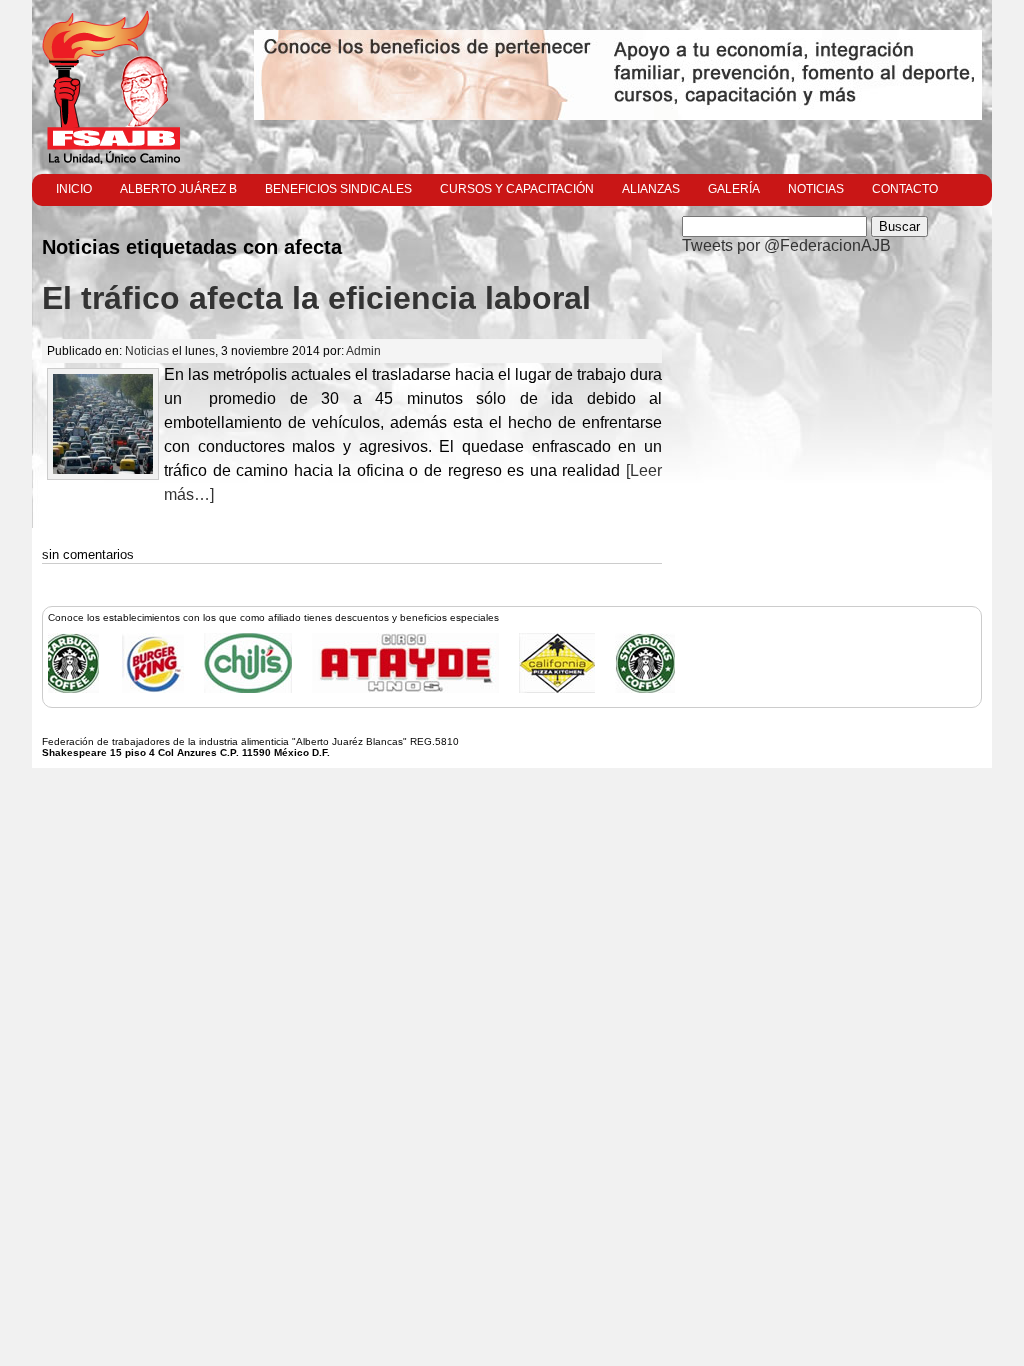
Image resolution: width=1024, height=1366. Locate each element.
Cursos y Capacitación (517, 189)
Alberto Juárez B (178, 189)
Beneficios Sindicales (338, 189)
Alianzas (651, 189)
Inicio (74, 189)
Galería (734, 189)
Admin (363, 351)
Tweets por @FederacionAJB (786, 245)
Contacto (905, 189)
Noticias (816, 189)
